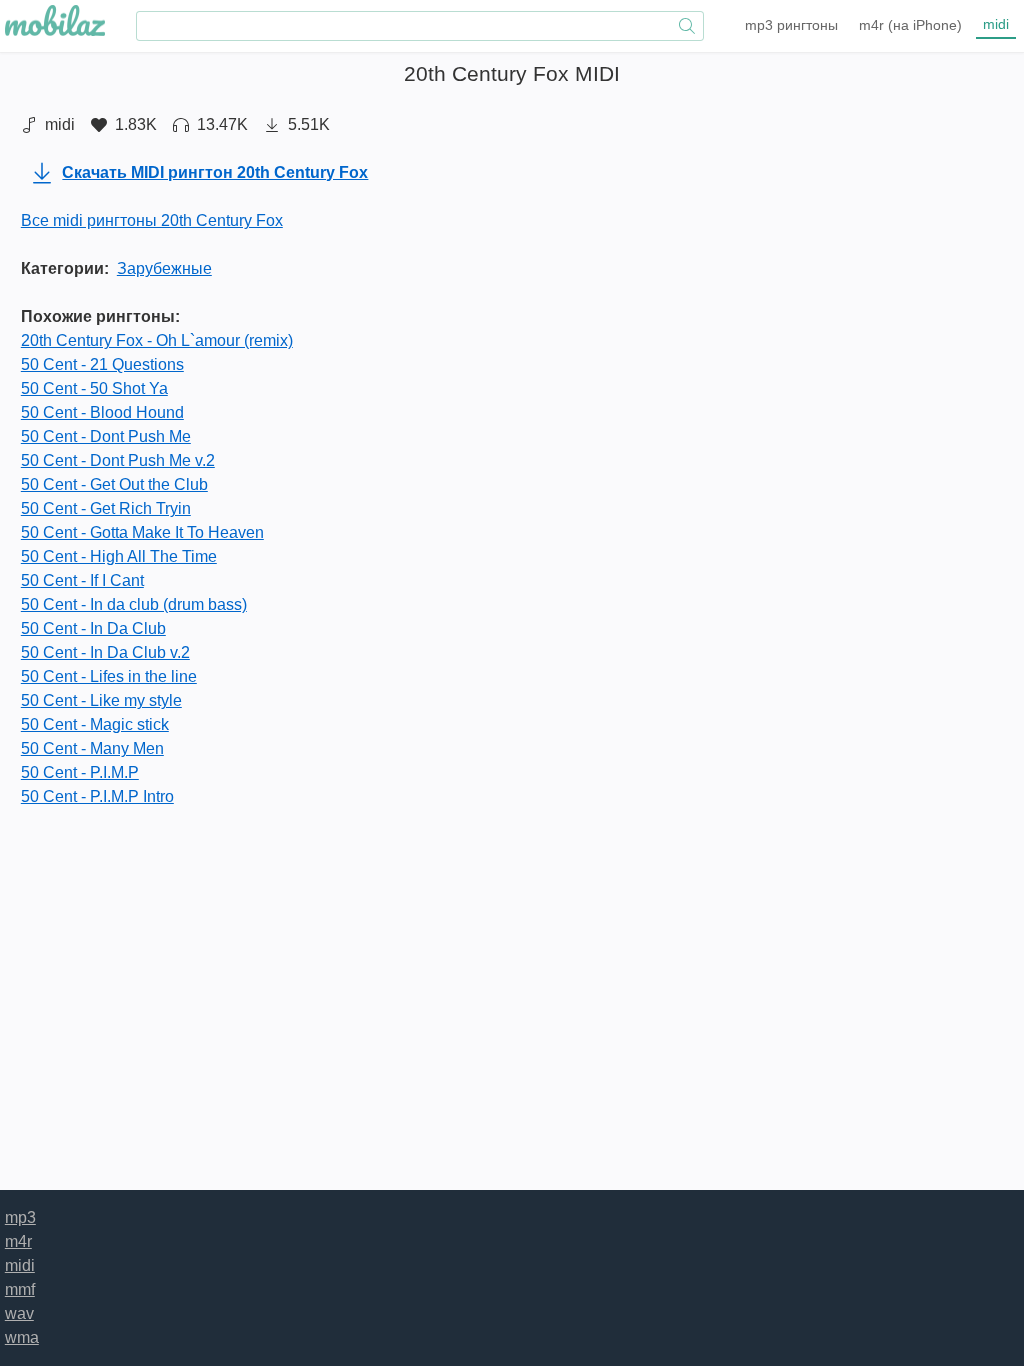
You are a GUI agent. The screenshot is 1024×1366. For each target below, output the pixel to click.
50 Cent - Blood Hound (102, 412)
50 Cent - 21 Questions (102, 364)
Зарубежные (164, 268)
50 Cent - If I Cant (82, 580)
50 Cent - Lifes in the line (109, 676)
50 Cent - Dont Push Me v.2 (118, 460)
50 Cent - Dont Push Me (106, 436)
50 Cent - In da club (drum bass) (134, 604)
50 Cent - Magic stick (95, 724)
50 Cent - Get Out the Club (114, 484)
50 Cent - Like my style (101, 700)
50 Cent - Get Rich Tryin (106, 508)
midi (996, 24)
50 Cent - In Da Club (93, 628)
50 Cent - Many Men (92, 748)
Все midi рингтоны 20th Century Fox (152, 220)
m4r (910, 25)
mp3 (791, 25)
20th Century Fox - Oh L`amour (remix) (157, 340)
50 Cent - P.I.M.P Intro (97, 796)
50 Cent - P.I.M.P (80, 772)
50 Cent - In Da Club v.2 (105, 652)
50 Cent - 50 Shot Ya (94, 388)
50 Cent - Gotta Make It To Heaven (142, 532)
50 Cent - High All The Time (119, 556)
